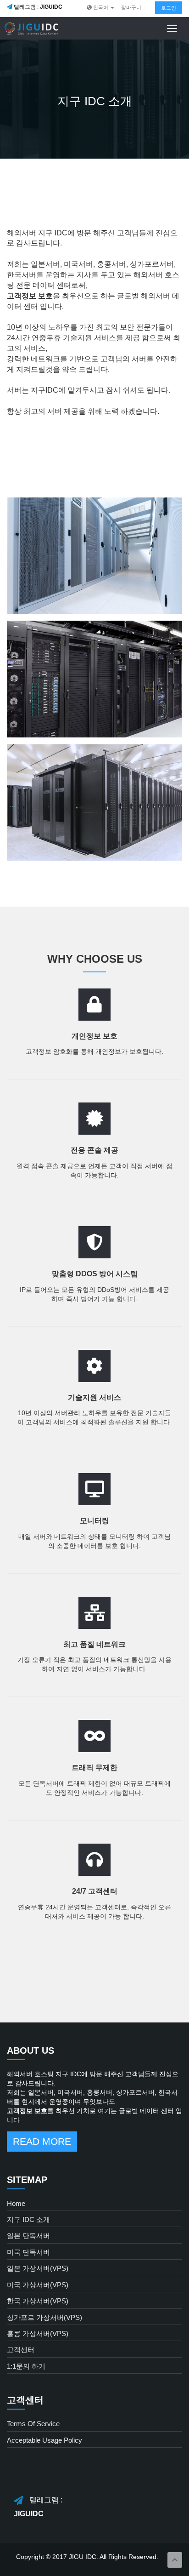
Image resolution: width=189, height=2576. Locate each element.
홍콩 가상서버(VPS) (38, 2333)
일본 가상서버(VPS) (38, 2268)
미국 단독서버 (28, 2252)
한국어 (101, 7)
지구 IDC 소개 (28, 2219)
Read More (42, 2141)
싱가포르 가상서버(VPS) (44, 2317)
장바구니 (131, 7)
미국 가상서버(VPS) (38, 2285)
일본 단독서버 (28, 2236)
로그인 (169, 8)
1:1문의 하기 (26, 2366)
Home (16, 2203)
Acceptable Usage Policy (44, 2440)
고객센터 (21, 2350)
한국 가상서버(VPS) (38, 2301)
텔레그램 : (37, 7)
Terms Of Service (33, 2424)
